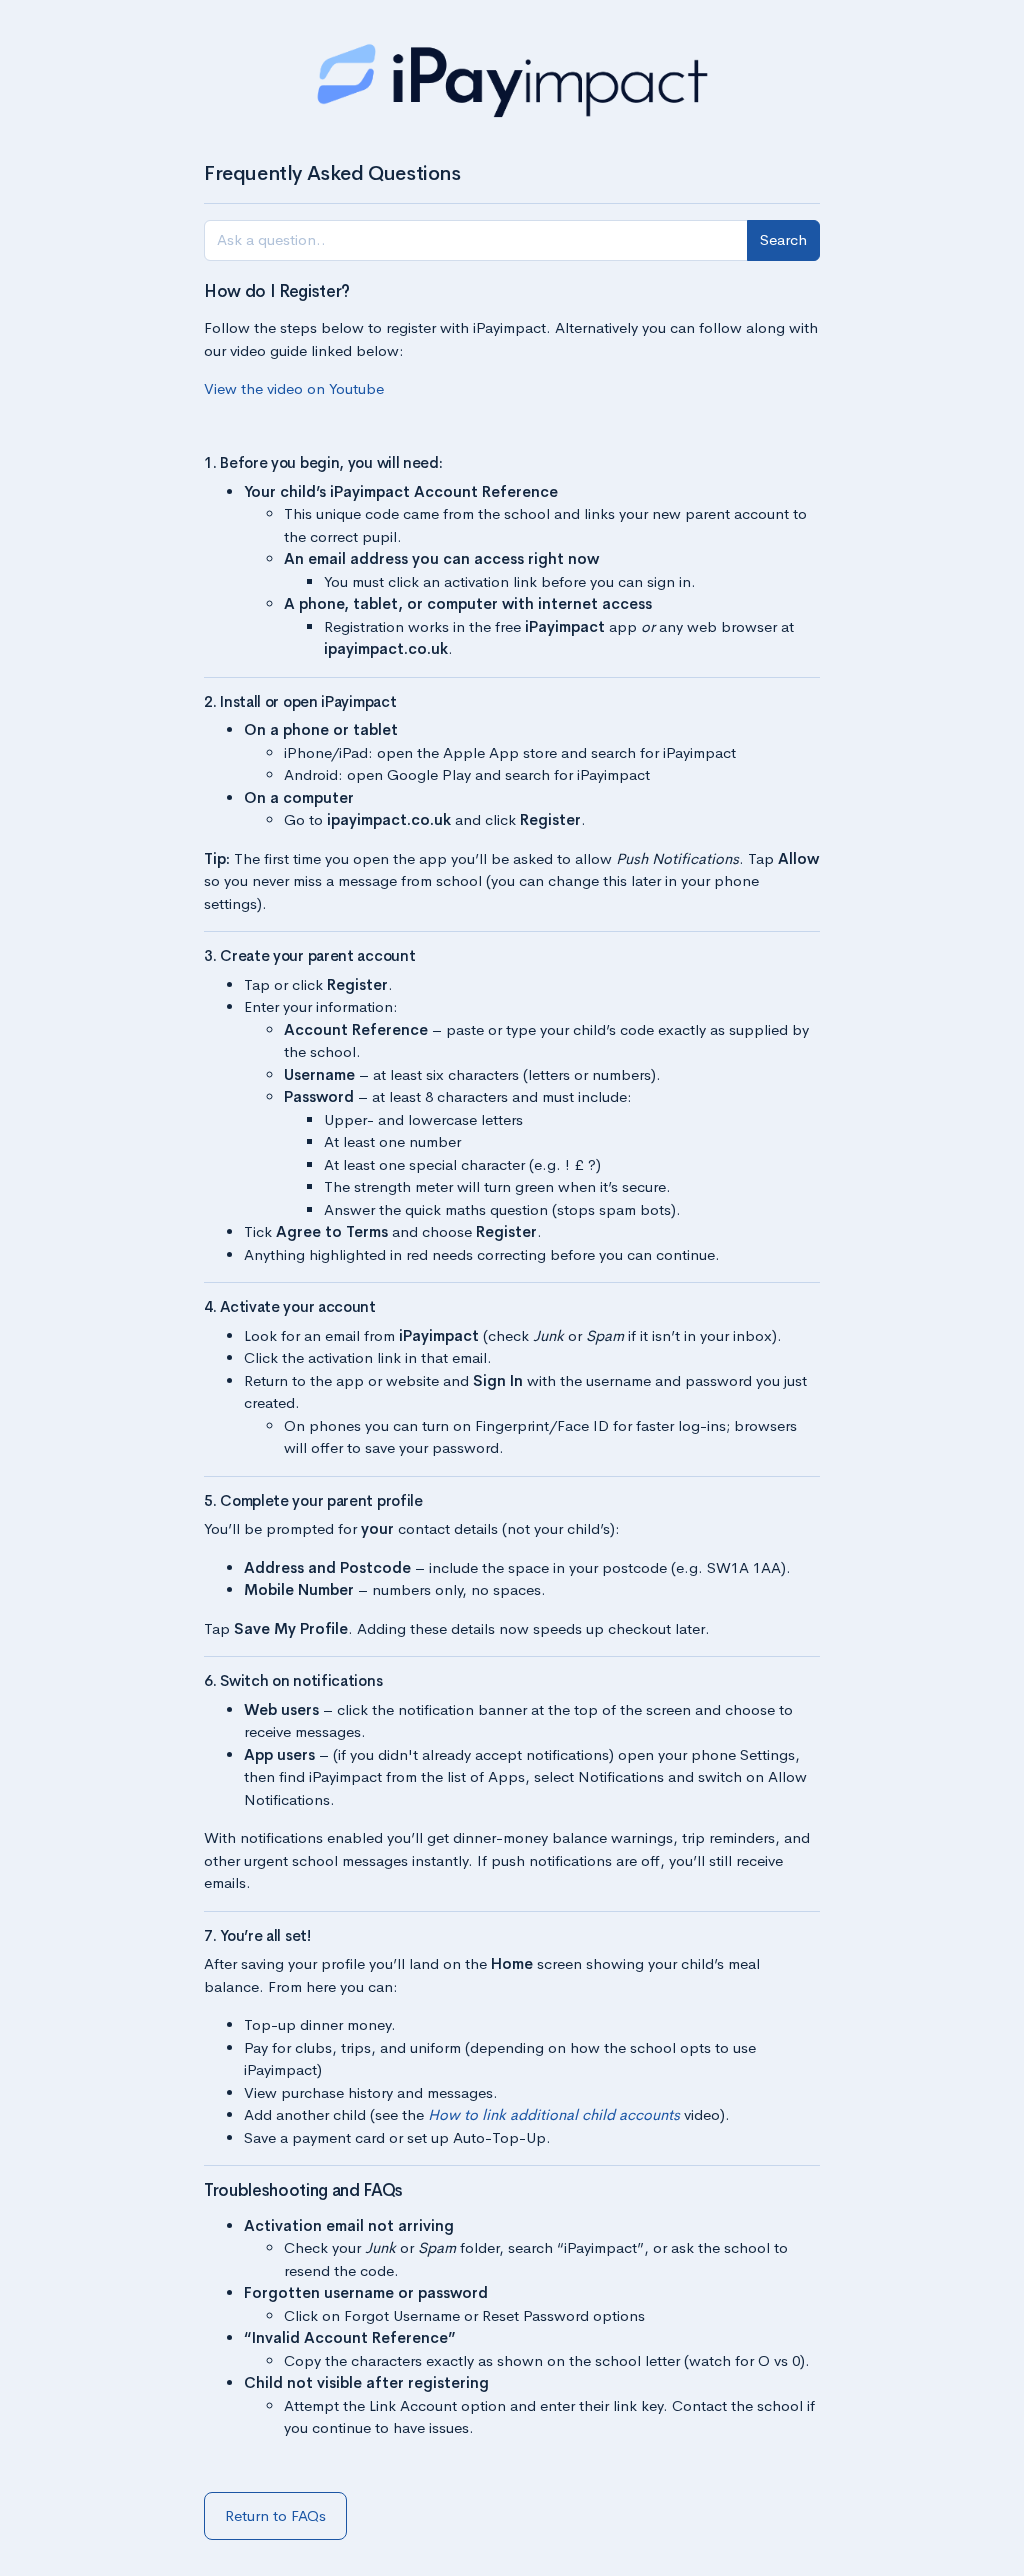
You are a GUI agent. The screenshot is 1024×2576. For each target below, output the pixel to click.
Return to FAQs (275, 2515)
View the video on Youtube (294, 388)
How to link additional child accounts (554, 2114)
